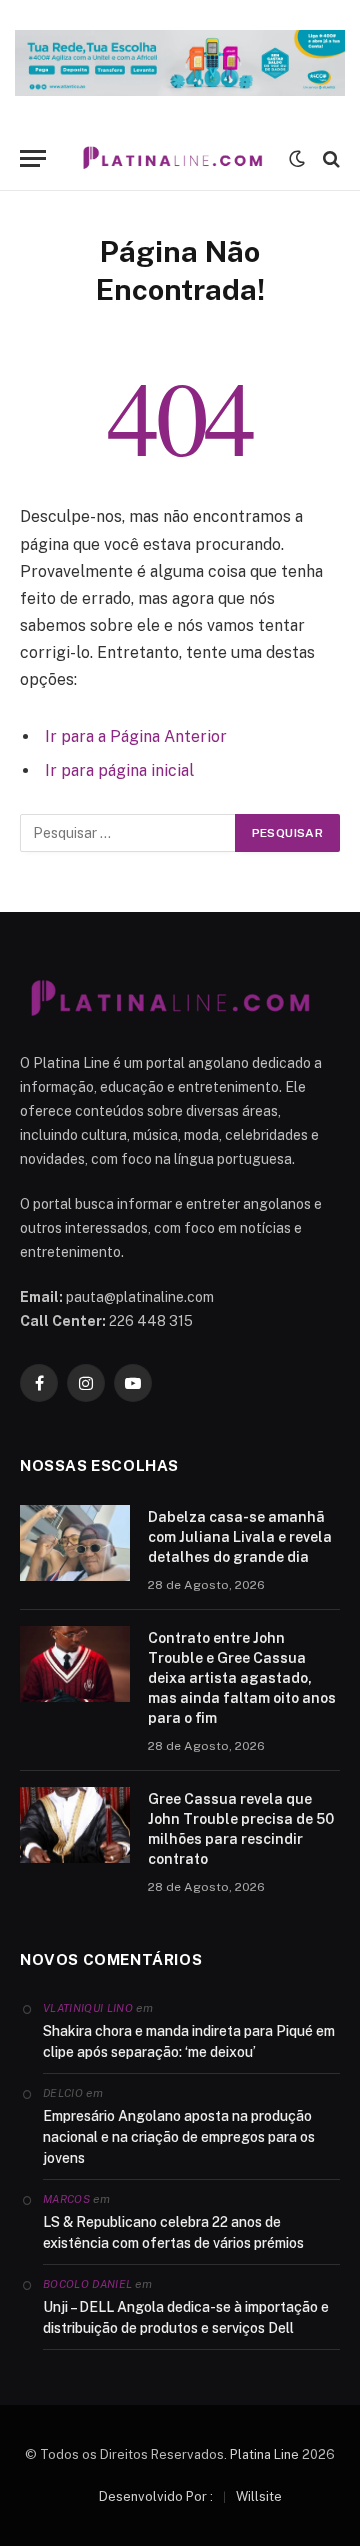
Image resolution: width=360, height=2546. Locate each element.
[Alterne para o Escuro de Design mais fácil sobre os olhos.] (297, 159)
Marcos (66, 2199)
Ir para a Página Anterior (136, 736)
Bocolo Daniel (87, 2284)
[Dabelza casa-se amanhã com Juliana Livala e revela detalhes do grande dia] (75, 1543)
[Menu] (33, 158)
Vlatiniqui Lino (88, 2008)
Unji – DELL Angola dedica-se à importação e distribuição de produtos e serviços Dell (186, 2317)
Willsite (259, 2496)
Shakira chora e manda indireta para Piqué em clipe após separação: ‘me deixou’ (189, 2041)
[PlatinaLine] (172, 158)
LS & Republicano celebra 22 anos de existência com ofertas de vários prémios (173, 2232)
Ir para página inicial (119, 770)
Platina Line (264, 2454)
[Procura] (329, 158)
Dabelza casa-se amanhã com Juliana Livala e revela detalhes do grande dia (240, 1537)
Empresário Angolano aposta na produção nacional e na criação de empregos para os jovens (179, 2137)
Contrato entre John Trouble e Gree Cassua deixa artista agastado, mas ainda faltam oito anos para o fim (242, 1678)
